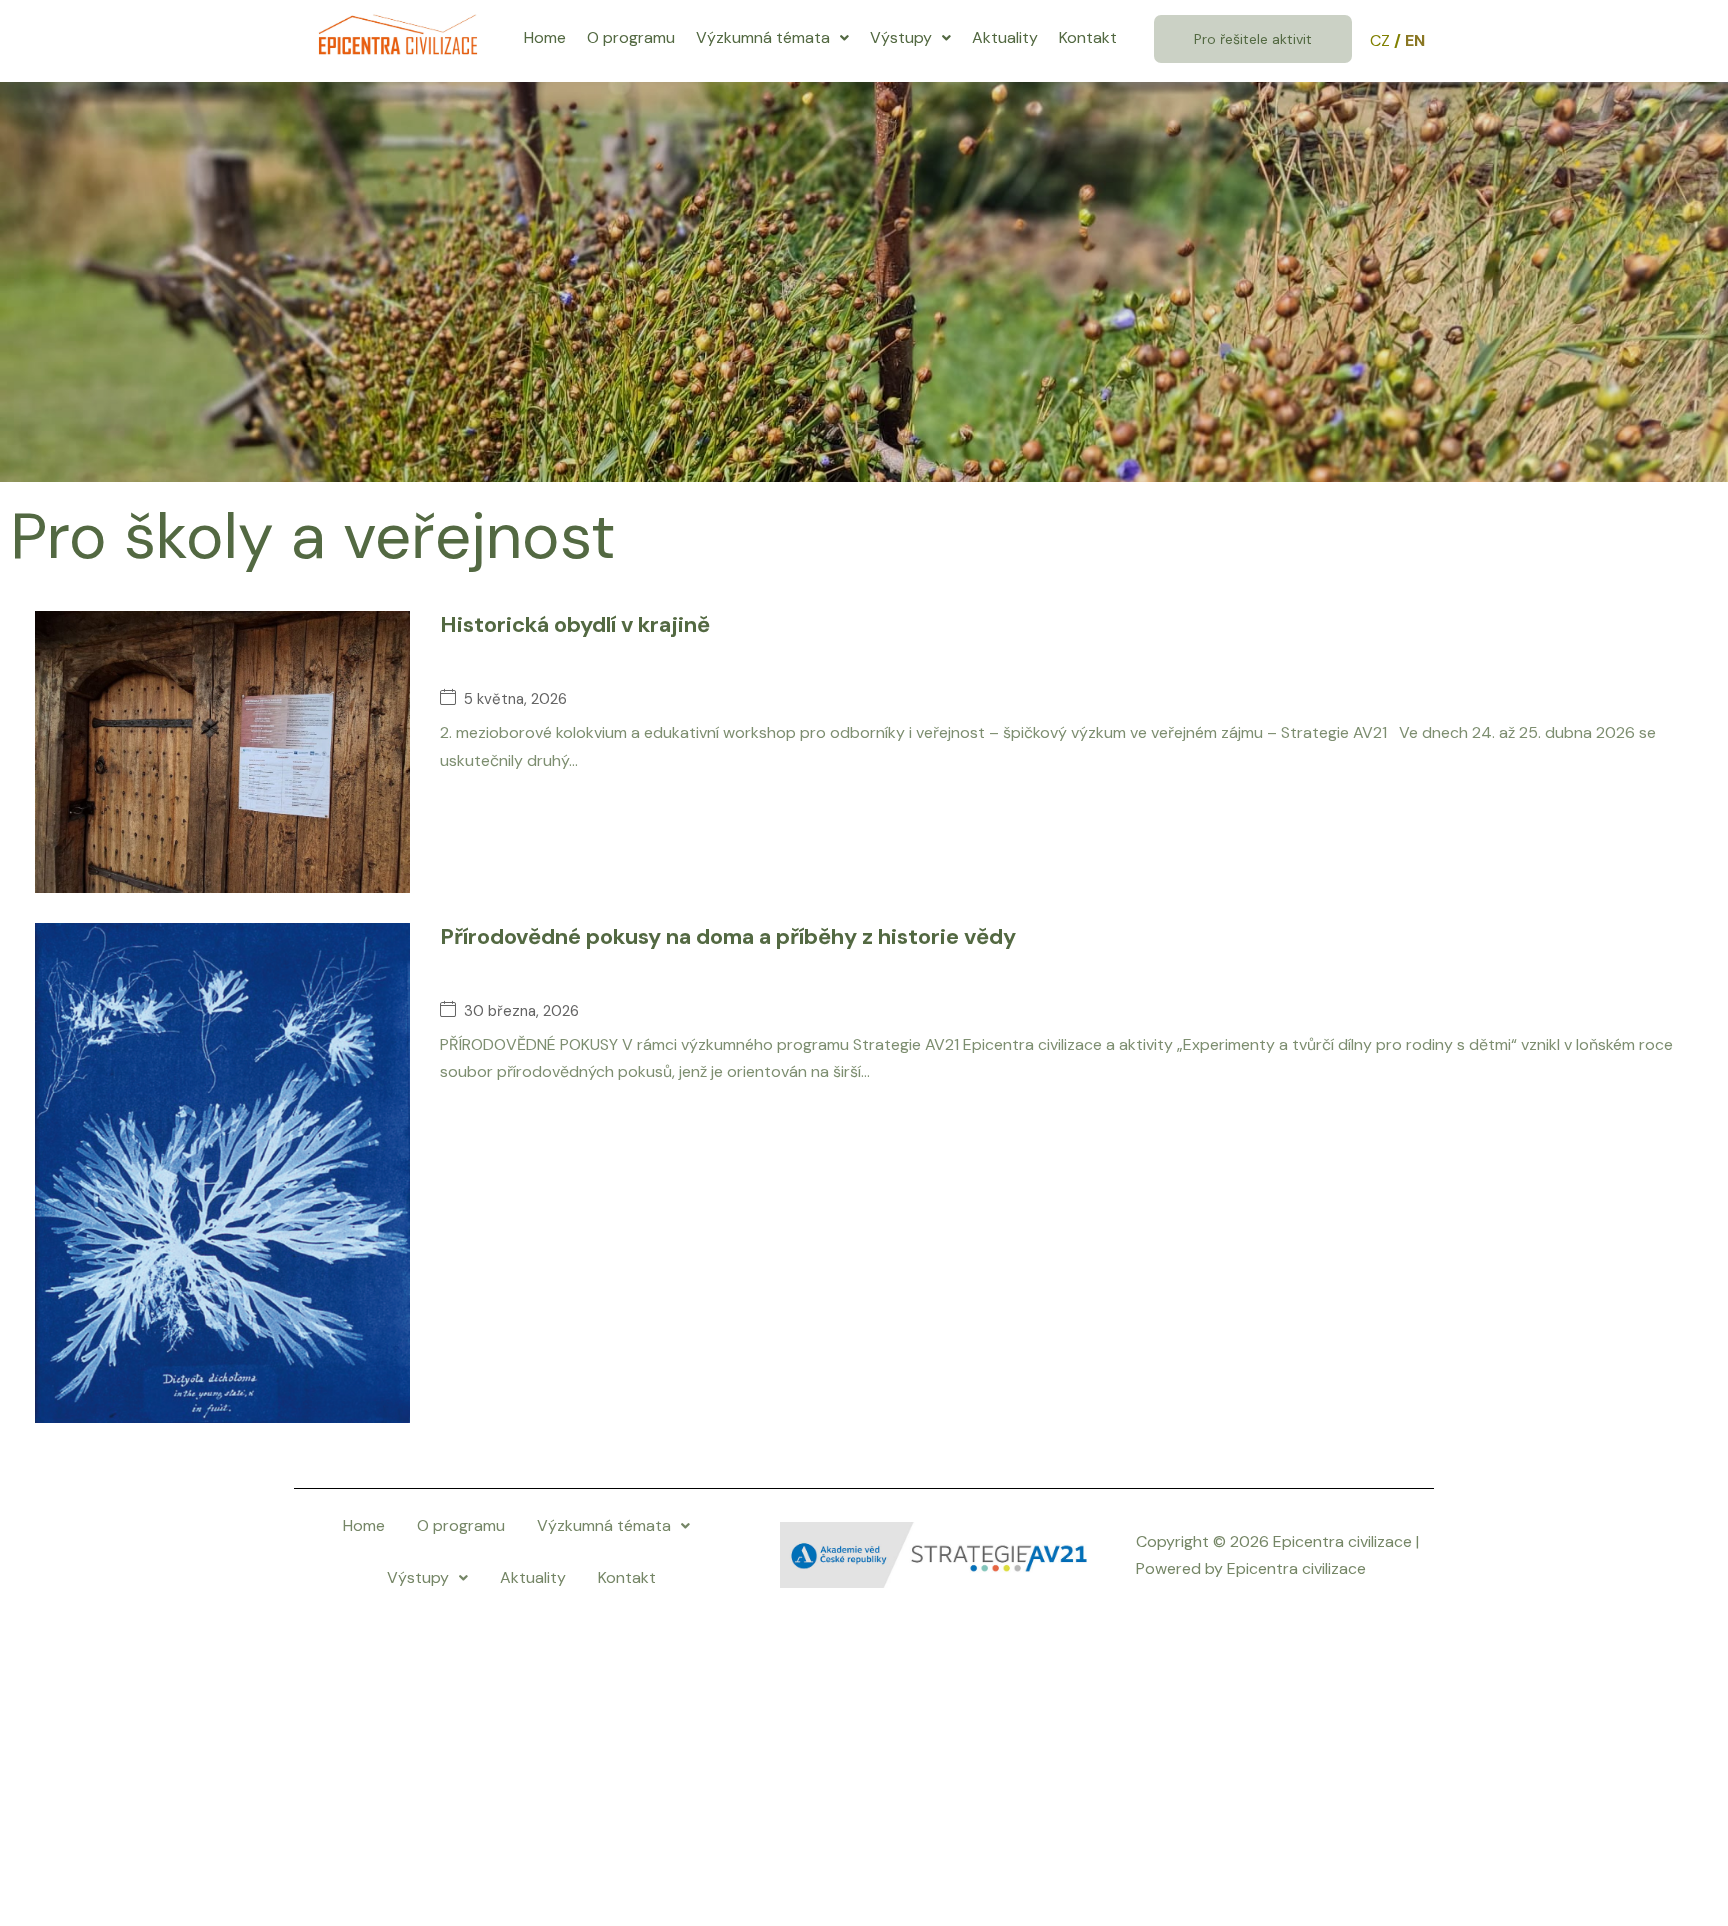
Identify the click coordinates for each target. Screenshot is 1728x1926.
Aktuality (1005, 37)
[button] (772, 38)
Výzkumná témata (763, 37)
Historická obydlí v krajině (575, 624)
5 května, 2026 (515, 699)
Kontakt (1088, 37)
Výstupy (901, 37)
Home (545, 37)
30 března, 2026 (521, 1011)
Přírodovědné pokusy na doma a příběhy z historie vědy (728, 936)
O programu (631, 37)
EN (1415, 40)
